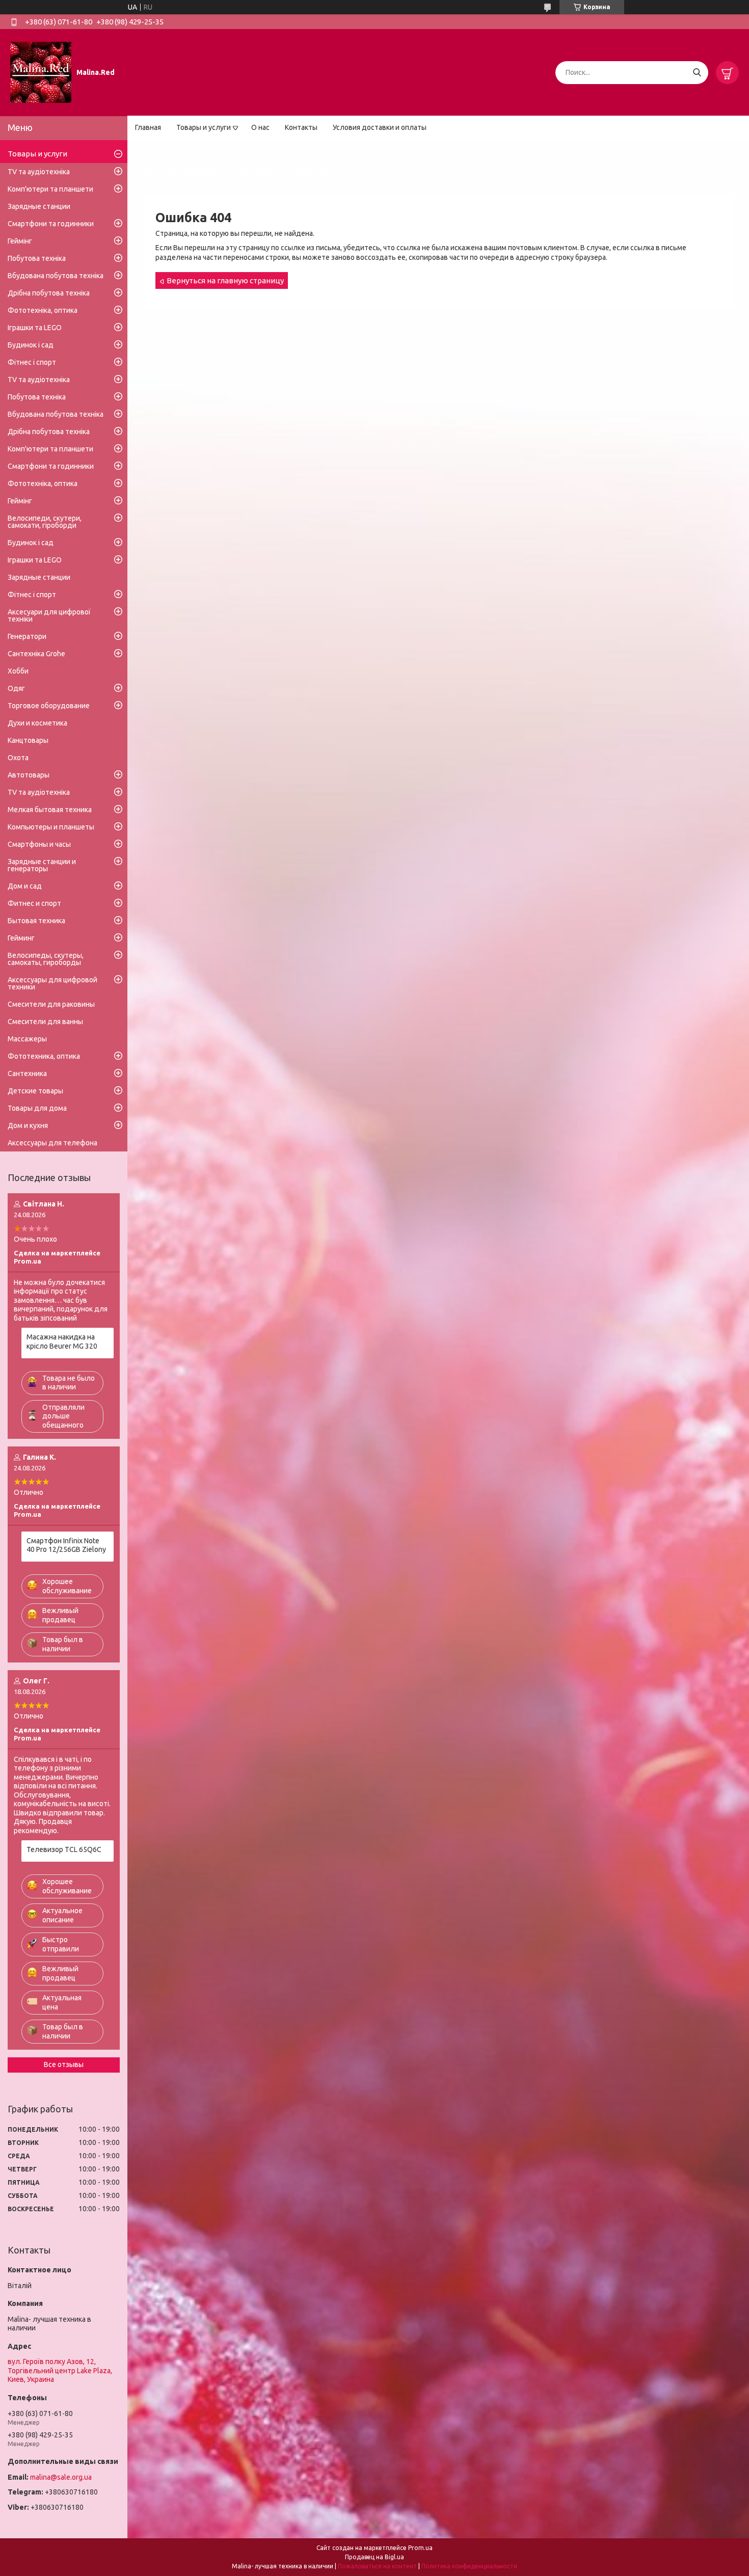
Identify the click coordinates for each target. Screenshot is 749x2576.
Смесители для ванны (45, 1022)
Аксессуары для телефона (52, 1143)
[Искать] (697, 73)
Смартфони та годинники (51, 224)
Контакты (301, 127)
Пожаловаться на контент (377, 2566)
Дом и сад (25, 886)
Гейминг (21, 938)
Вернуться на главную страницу (225, 280)
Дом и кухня (28, 1125)
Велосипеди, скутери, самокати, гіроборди (45, 522)
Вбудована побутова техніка (56, 276)
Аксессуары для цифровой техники (52, 983)
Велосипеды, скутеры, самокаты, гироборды (46, 959)
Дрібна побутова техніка (49, 293)
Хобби (18, 671)
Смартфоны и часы (39, 844)
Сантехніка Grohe (36, 654)
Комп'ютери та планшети (50, 189)
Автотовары (29, 775)
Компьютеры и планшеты (51, 827)
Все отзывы (64, 2064)
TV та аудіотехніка (39, 172)
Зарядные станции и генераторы (42, 865)
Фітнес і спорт (32, 362)
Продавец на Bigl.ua (374, 2557)
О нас (260, 127)
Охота (18, 758)
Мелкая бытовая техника (50, 810)
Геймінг (20, 241)
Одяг (16, 688)
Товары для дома (37, 1108)
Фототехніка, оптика (43, 310)
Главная (148, 127)
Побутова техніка (37, 258)
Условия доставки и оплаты (380, 127)
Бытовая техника (36, 921)
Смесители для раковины (51, 1004)
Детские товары (35, 1091)
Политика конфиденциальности (469, 2566)
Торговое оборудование (49, 706)
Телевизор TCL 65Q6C (64, 1849)
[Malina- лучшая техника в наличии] (41, 72)
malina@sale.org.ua (61, 2477)
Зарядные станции (39, 206)
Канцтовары (28, 740)
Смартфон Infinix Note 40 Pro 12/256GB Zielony (66, 1545)
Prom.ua (420, 2548)
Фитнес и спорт (34, 903)
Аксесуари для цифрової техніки (49, 615)
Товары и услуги (204, 127)
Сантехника (27, 1074)
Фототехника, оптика (44, 1056)
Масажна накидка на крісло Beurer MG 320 (62, 1341)
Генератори (27, 636)
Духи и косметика (37, 723)
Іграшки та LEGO (35, 328)
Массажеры (27, 1039)
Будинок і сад (31, 345)
